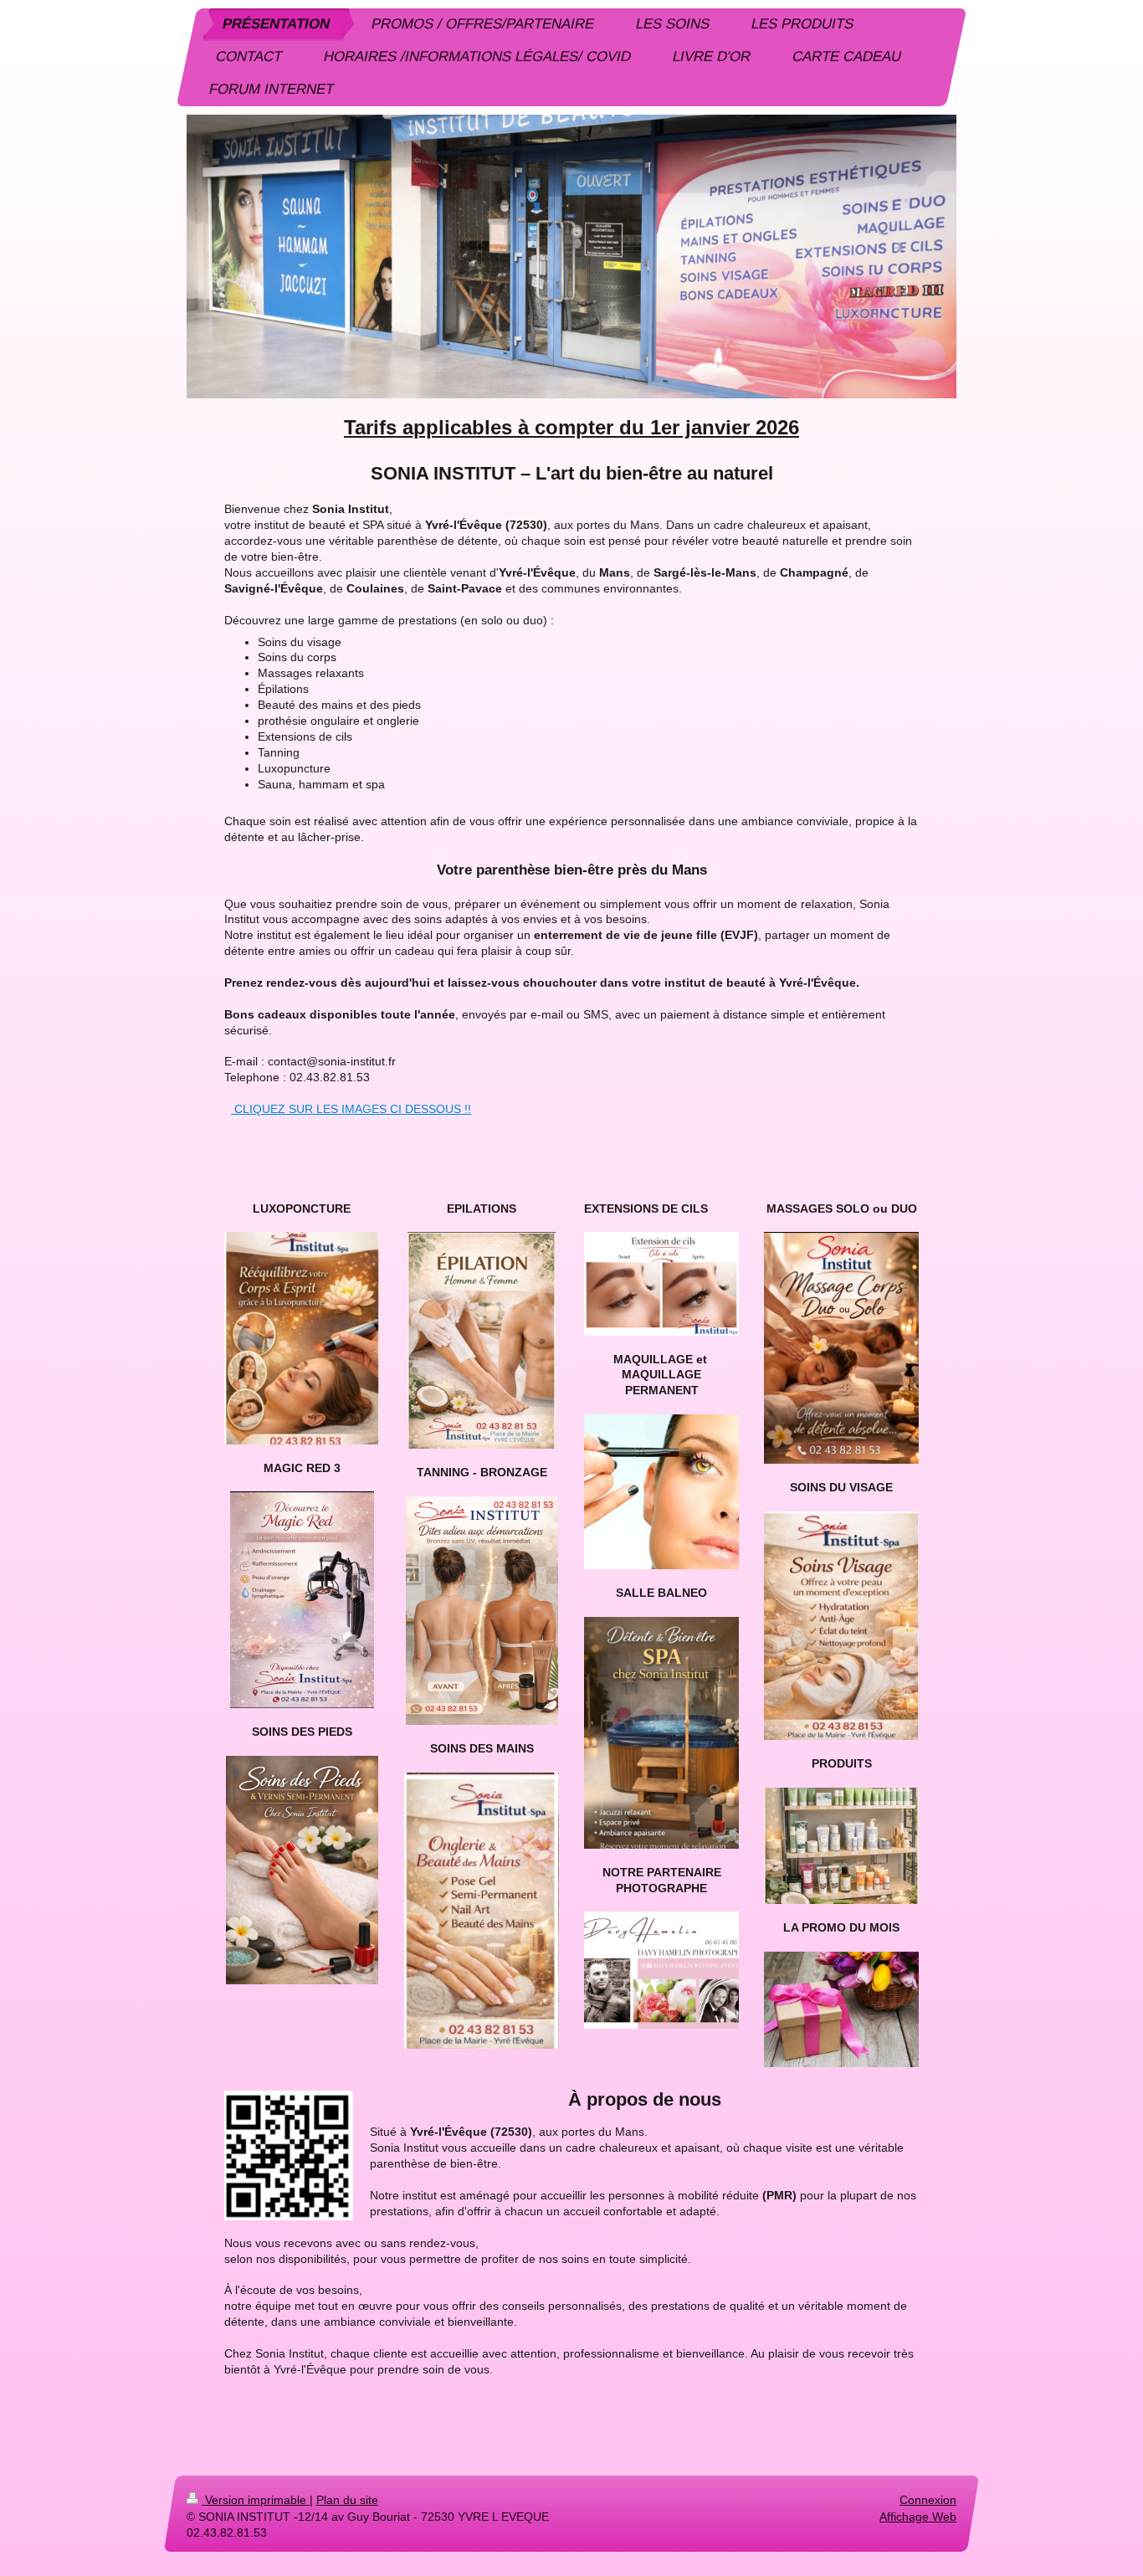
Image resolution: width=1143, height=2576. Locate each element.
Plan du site (347, 2500)
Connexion (928, 2500)
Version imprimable (256, 2500)
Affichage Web (918, 2516)
